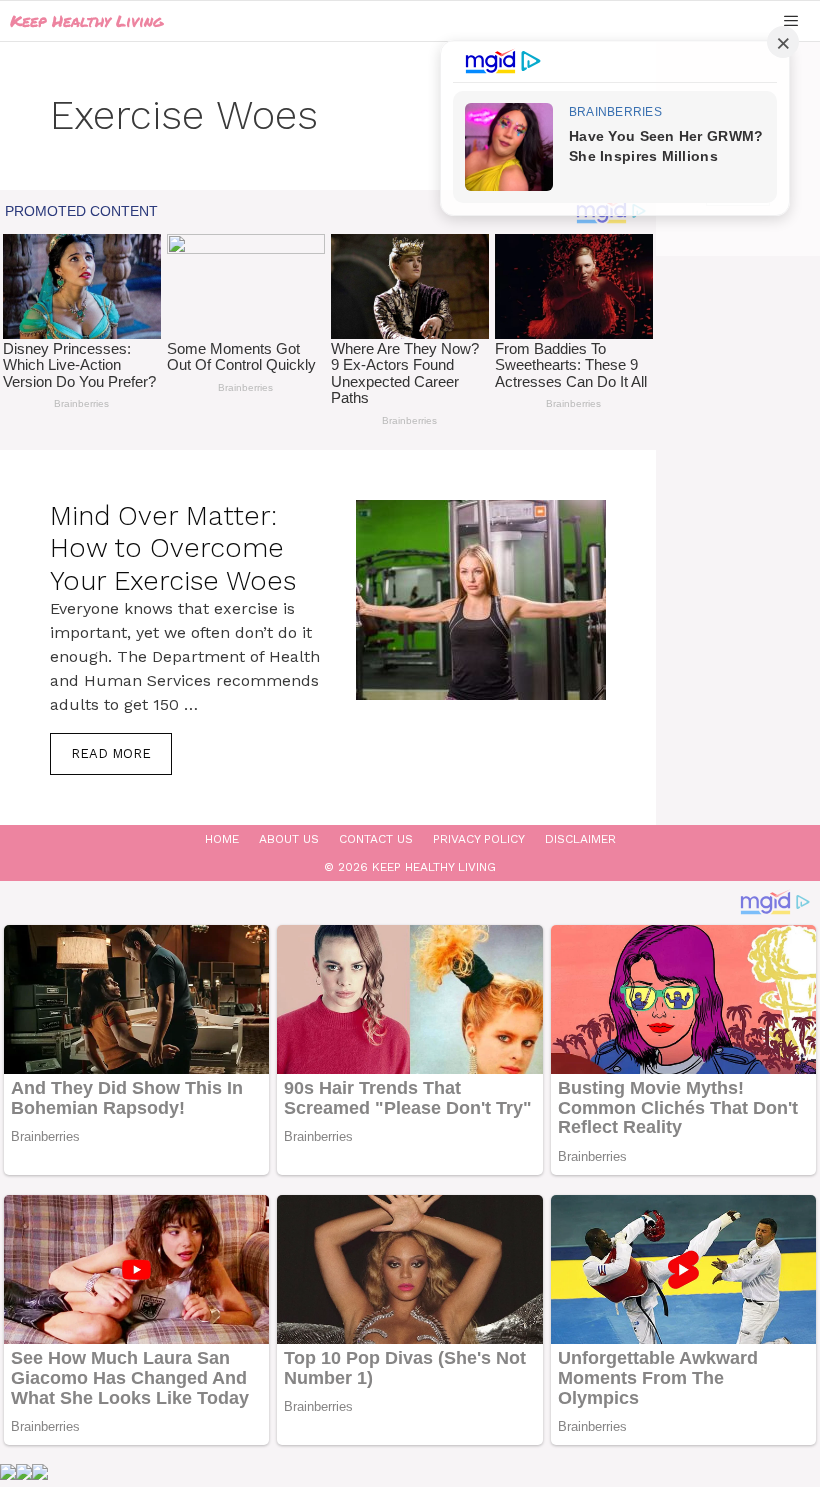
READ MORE (111, 753)
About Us (289, 839)
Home (222, 839)
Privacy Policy (479, 839)
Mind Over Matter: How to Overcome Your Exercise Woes (173, 548)
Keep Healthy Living (86, 20)
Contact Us (376, 839)
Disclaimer (580, 839)
